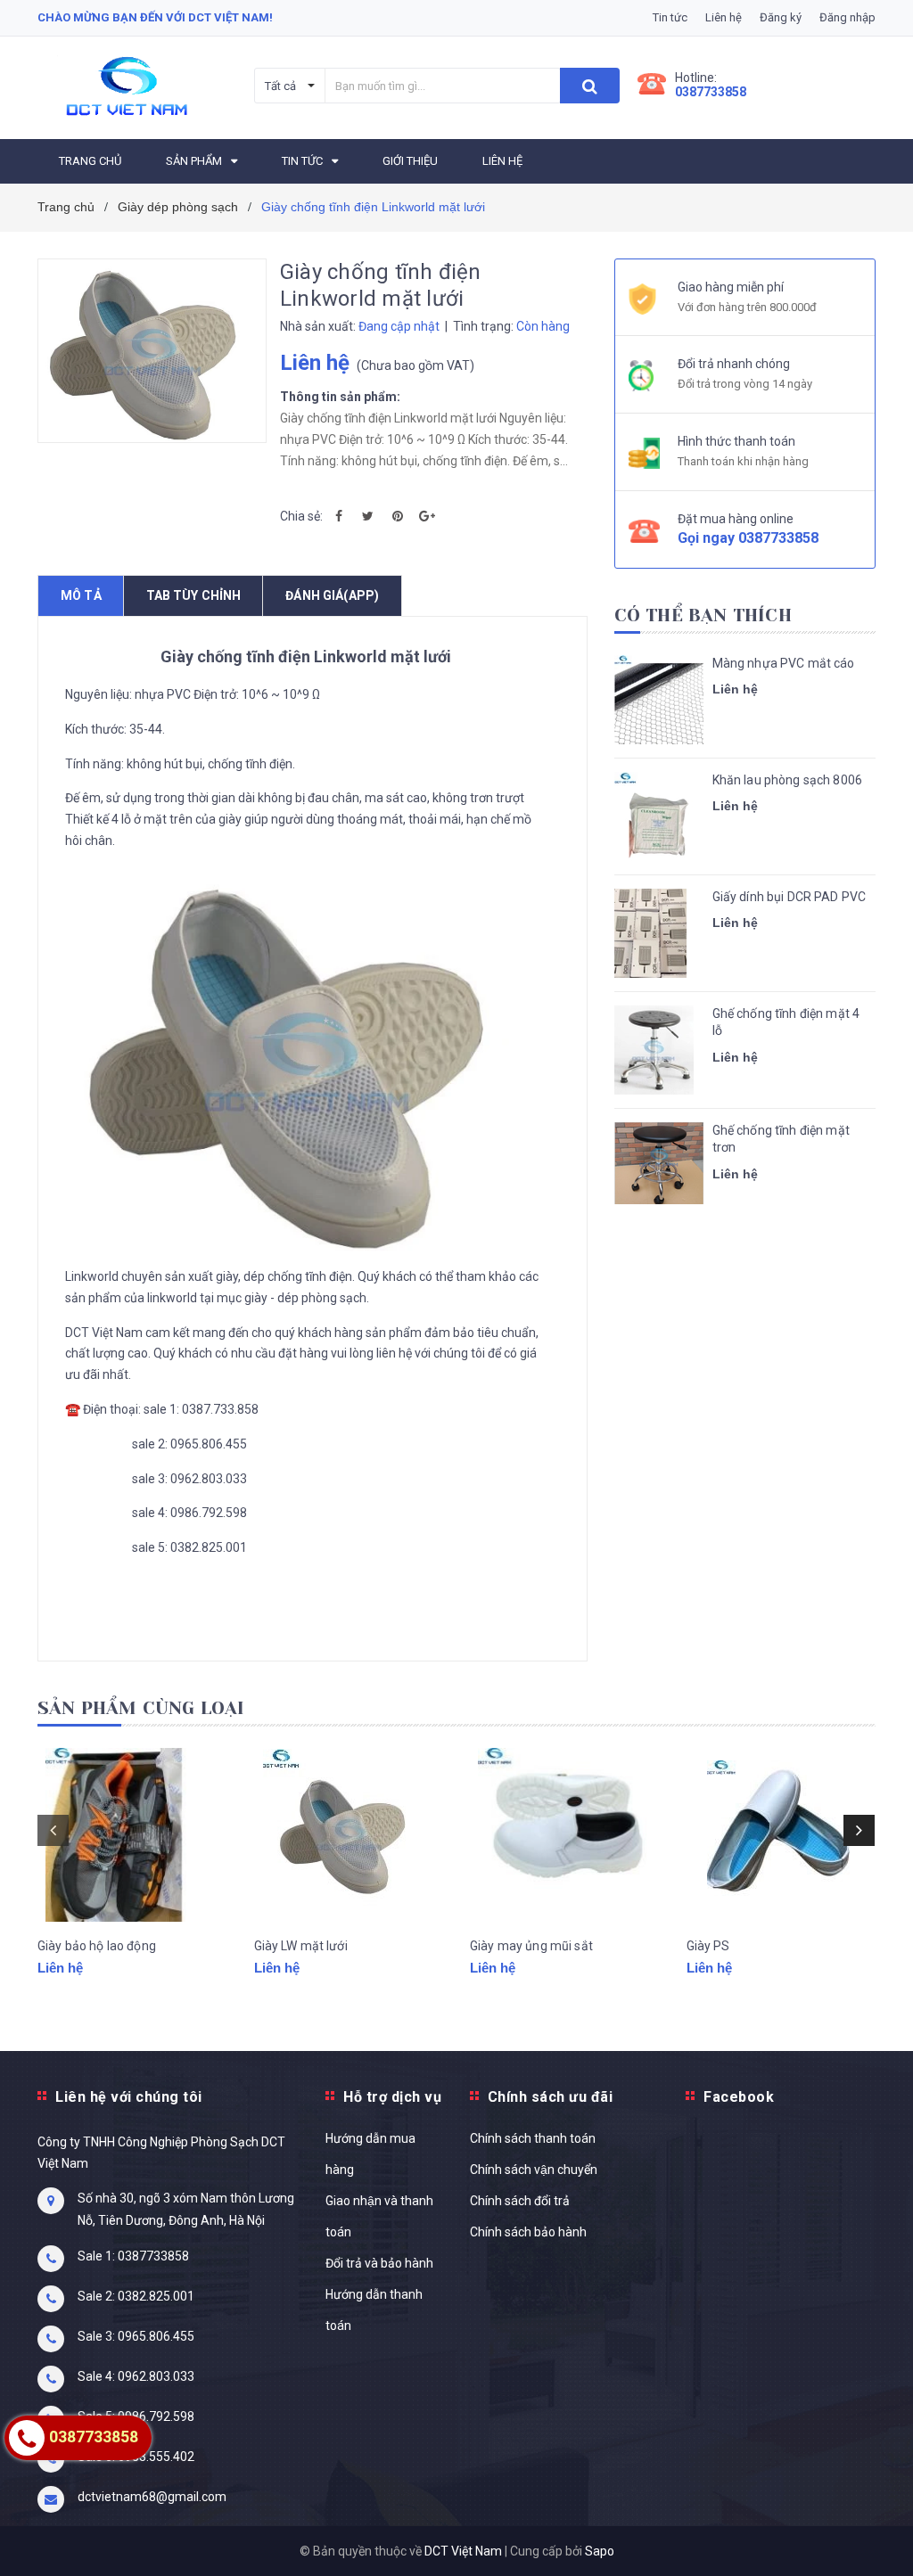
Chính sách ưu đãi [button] (551, 2097)
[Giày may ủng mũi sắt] (565, 1835)
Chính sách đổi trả (520, 2201)
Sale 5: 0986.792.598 (136, 2416)
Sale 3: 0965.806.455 (136, 2336)
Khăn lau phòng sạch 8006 (787, 780)
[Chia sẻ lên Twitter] (368, 516)
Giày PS (708, 1946)
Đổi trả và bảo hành (379, 2263)
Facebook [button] (739, 2097)
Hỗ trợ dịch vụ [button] (392, 2097)
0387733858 (711, 92)
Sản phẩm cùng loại (141, 1708)
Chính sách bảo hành (528, 2232)
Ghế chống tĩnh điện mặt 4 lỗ (786, 1022)
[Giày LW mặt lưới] (349, 1835)
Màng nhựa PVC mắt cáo (784, 663)
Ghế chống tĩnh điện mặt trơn (781, 1139)
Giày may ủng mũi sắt (531, 1946)
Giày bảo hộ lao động (97, 1946)
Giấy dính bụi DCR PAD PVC (790, 897)
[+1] (427, 516)
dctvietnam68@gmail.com (152, 2497)
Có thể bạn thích (703, 615)
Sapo (600, 2551)
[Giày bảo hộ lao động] (132, 1835)
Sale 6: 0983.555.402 (136, 2457)
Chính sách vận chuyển (534, 2170)
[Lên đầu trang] (873, 2523)
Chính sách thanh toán (533, 2138)
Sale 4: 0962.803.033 (136, 2376)
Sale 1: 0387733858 (133, 2256)
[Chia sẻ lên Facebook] (339, 516)
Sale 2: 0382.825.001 (136, 2296)
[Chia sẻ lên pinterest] (398, 516)
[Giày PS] (781, 1835)
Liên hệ (724, 17)
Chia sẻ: (301, 516)
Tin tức (670, 17)
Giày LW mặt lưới (301, 1946)
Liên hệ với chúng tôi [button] (129, 2097)
